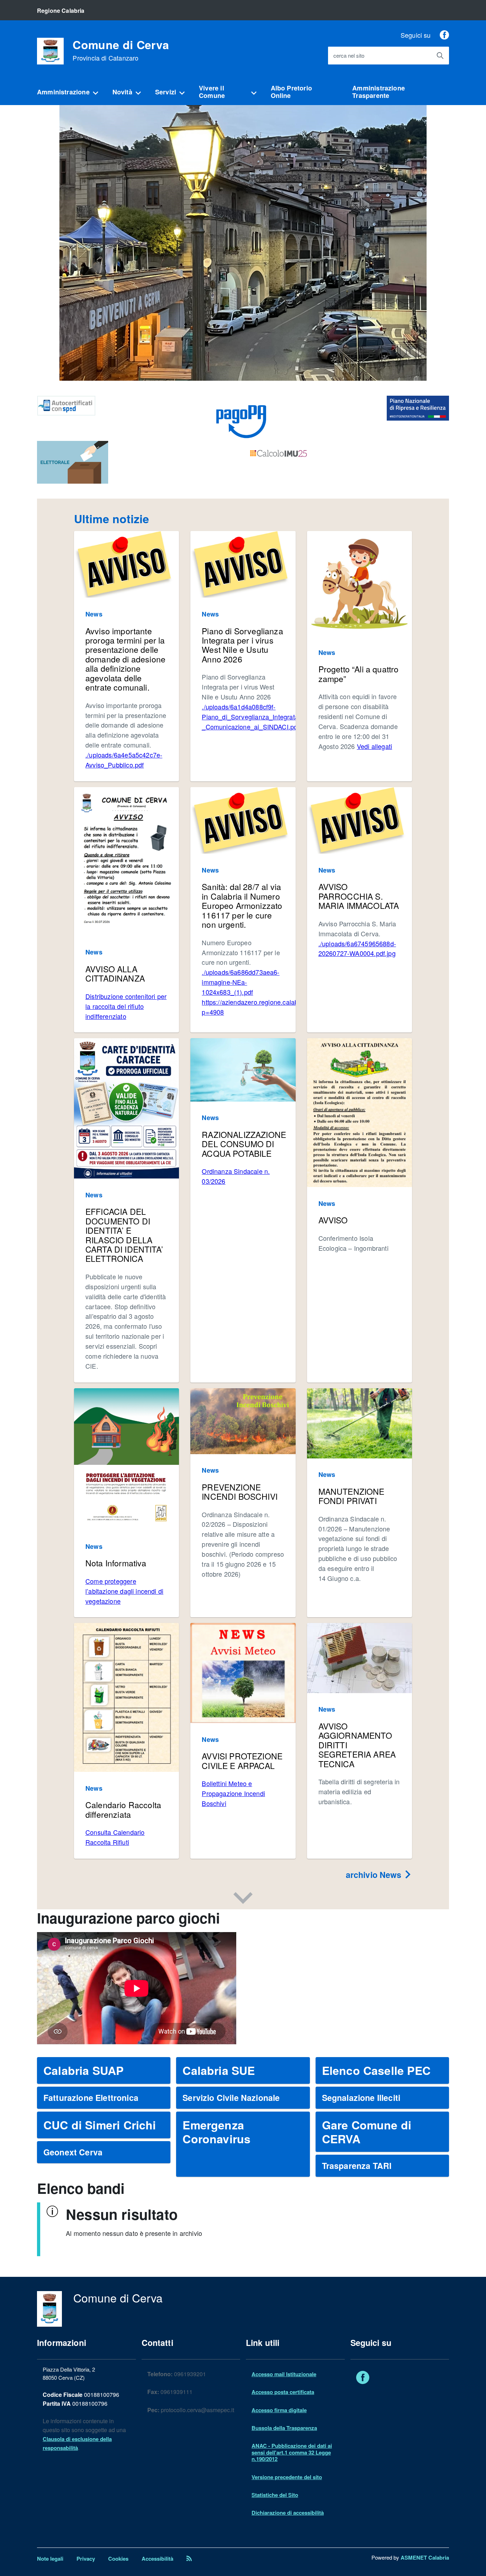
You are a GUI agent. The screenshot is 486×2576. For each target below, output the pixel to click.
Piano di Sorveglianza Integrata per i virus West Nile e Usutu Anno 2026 (242, 645)
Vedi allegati (374, 746)
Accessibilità (157, 2559)
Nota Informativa (116, 1563)
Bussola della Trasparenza (284, 2428)
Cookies (118, 2559)
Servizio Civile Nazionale (231, 2098)
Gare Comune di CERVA (367, 2132)
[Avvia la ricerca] (440, 56)
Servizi (166, 92)
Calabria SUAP (83, 2070)
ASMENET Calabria (425, 2557)
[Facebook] (444, 35)
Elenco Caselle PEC (376, 2070)
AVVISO (333, 1220)
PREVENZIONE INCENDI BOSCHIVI (240, 1492)
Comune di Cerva (121, 50)
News (94, 614)
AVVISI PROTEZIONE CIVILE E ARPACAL (242, 1761)
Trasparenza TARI (357, 2166)
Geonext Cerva (73, 2152)
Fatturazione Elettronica (91, 2098)
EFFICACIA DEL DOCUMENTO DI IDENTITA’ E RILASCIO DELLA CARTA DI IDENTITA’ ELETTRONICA (124, 1235)
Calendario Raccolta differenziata (123, 1809)
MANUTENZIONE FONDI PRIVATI (352, 1496)
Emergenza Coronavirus (216, 2132)
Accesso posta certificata (283, 2392)
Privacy (86, 2559)
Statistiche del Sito (275, 2495)
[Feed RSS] (189, 2559)
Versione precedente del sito (287, 2477)
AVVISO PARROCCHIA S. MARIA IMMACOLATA (359, 896)
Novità (122, 92)
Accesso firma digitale (279, 2410)
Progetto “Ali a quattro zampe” (359, 674)
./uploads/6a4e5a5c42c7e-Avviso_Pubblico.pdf (124, 760)
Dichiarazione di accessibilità (288, 2513)
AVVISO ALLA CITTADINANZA (115, 974)
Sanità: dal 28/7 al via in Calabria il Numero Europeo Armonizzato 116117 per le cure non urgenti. (242, 905)
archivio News (375, 1875)
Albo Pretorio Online (291, 92)
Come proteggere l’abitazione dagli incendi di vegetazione (124, 1591)
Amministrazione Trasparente (379, 92)
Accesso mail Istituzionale (284, 2374)
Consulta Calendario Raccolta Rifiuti (115, 1837)
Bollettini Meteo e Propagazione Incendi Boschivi (233, 1793)
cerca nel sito (349, 56)
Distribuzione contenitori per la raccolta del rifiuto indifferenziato (126, 1006)
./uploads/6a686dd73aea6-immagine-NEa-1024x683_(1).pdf (241, 982)
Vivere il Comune (212, 92)
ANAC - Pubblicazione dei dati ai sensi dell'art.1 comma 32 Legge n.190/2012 (292, 2452)
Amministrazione (63, 92)
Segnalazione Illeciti (361, 2098)
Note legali (50, 2559)
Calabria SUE (219, 2070)
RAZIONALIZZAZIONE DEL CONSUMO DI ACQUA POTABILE (244, 1144)
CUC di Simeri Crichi (100, 2125)
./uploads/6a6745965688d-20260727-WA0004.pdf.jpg (357, 948)
